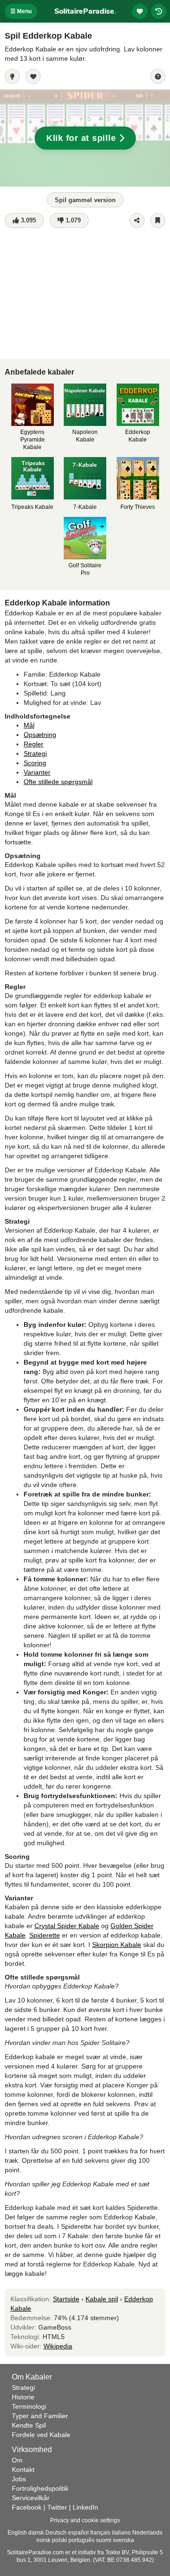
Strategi (35, 753)
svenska (123, 2540)
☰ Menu (21, 11)
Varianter (37, 772)
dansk (36, 2533)
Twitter (57, 2507)
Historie (23, 2397)
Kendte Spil (29, 2425)
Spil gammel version (85, 200)
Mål (29, 725)
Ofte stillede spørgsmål (58, 782)
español (78, 2533)
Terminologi (29, 2406)
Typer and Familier (40, 2416)
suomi (104, 2540)
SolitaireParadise (85, 11)
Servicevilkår (31, 2498)
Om (17, 2460)
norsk (43, 2540)
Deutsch (56, 2533)
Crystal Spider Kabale (67, 1926)
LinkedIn (85, 2507)
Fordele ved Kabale (41, 2435)
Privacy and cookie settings (85, 2520)
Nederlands (147, 2533)
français (100, 2533)
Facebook (27, 2507)
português (81, 2540)
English (17, 2533)
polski (59, 2540)
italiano (121, 2533)
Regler (34, 744)
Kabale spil (102, 2299)
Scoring (35, 763)
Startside (66, 2299)
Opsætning (40, 735)
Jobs (19, 2479)
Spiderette (45, 1935)
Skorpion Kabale (117, 1945)
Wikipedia (58, 2346)
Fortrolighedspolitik (40, 2488)
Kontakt (23, 2470)
